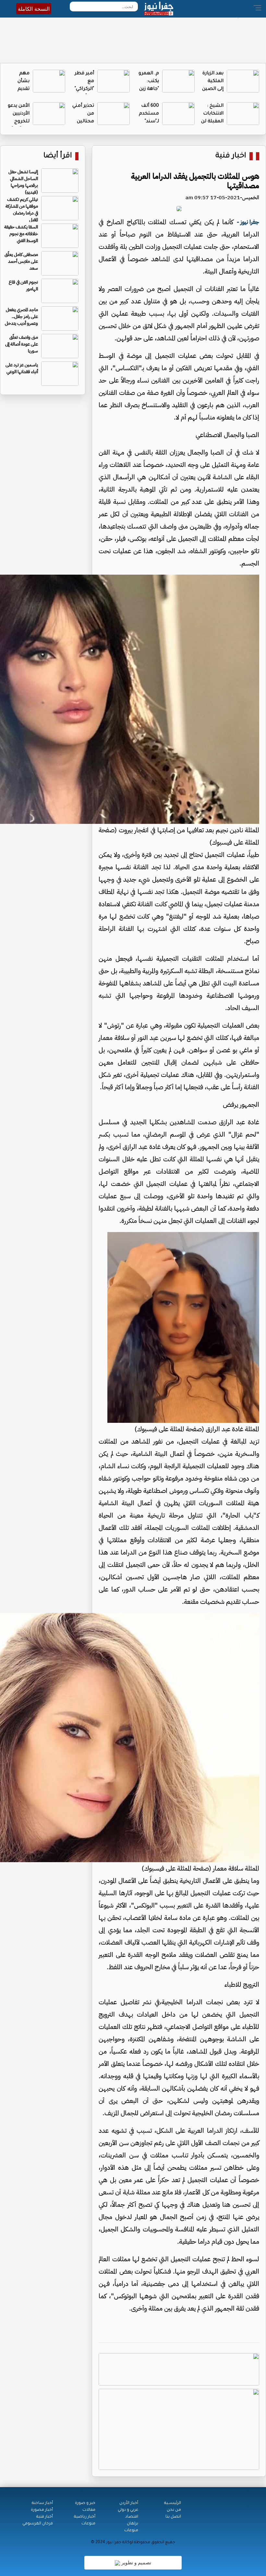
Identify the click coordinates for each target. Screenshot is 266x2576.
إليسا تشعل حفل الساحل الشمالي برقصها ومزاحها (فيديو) (23, 182)
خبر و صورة (85, 2503)
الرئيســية (173, 2503)
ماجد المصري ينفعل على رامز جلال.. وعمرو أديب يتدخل (21, 317)
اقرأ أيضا (58, 156)
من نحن (174, 2510)
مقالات (89, 2510)
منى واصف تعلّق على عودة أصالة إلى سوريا (22, 344)
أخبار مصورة (42, 2510)
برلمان (133, 2524)
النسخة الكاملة (34, 9)
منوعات (131, 2531)
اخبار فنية (231, 156)
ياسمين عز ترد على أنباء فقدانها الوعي (22, 368)
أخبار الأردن (129, 2503)
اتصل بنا (173, 2517)
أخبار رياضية (85, 2517)
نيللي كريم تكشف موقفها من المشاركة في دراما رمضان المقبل (22, 210)
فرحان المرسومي (38, 2524)
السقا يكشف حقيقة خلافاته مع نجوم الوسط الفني (21, 234)
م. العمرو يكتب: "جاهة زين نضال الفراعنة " (149, 89)
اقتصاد (132, 2517)
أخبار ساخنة (42, 2503)
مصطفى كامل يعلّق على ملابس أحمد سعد (21, 261)
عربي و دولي (128, 2510)
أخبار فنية (45, 2517)
